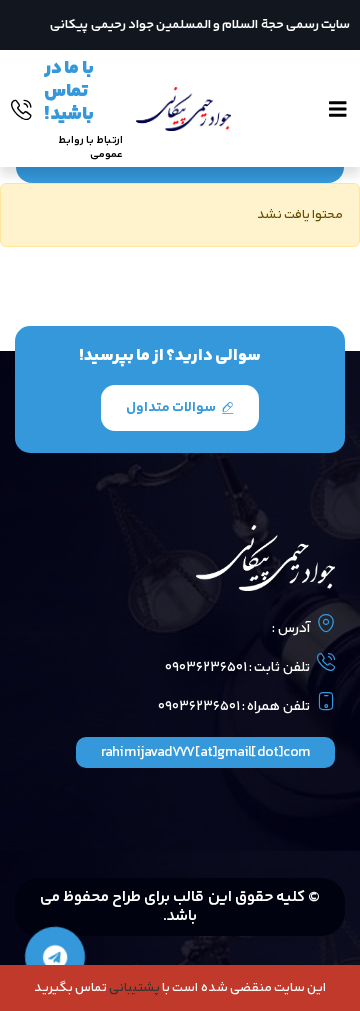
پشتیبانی (134, 988)
